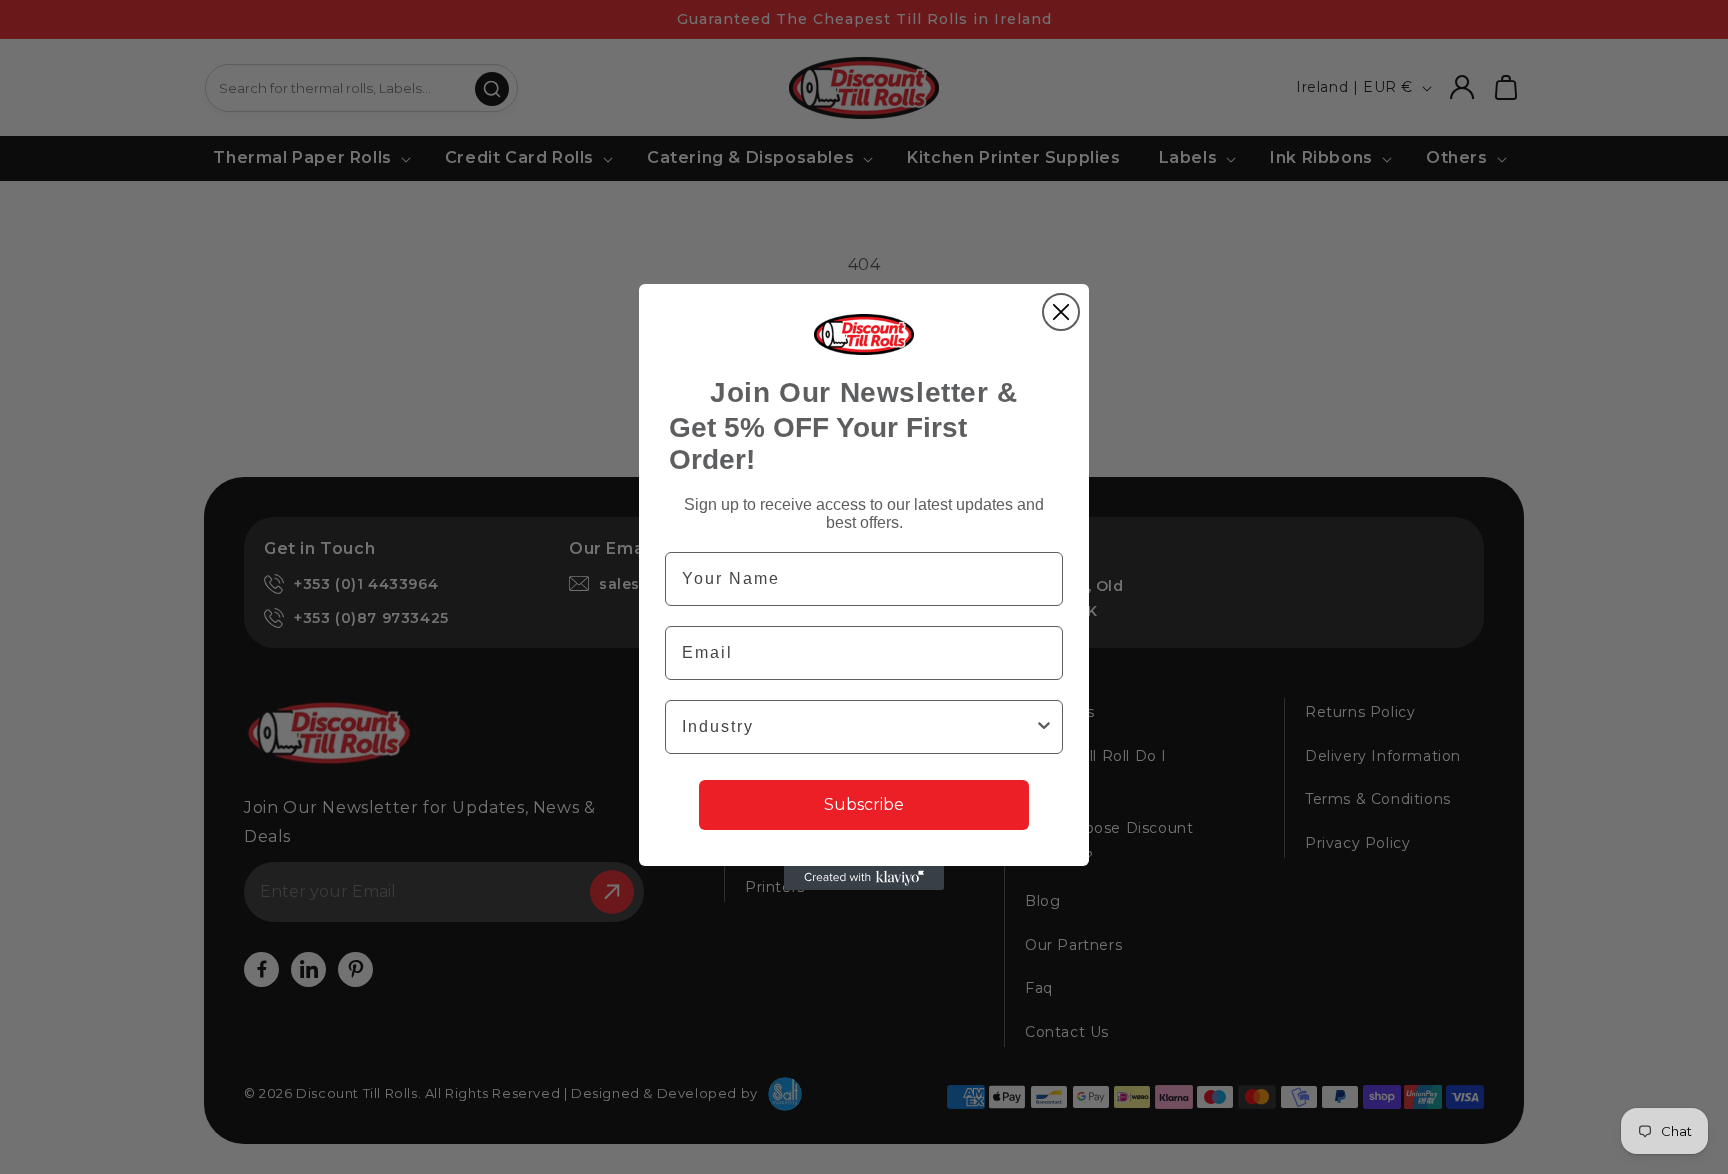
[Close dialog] (1061, 312)
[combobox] (858, 727)
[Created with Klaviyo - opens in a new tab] (864, 878)
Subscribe (864, 804)
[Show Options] (1044, 727)
